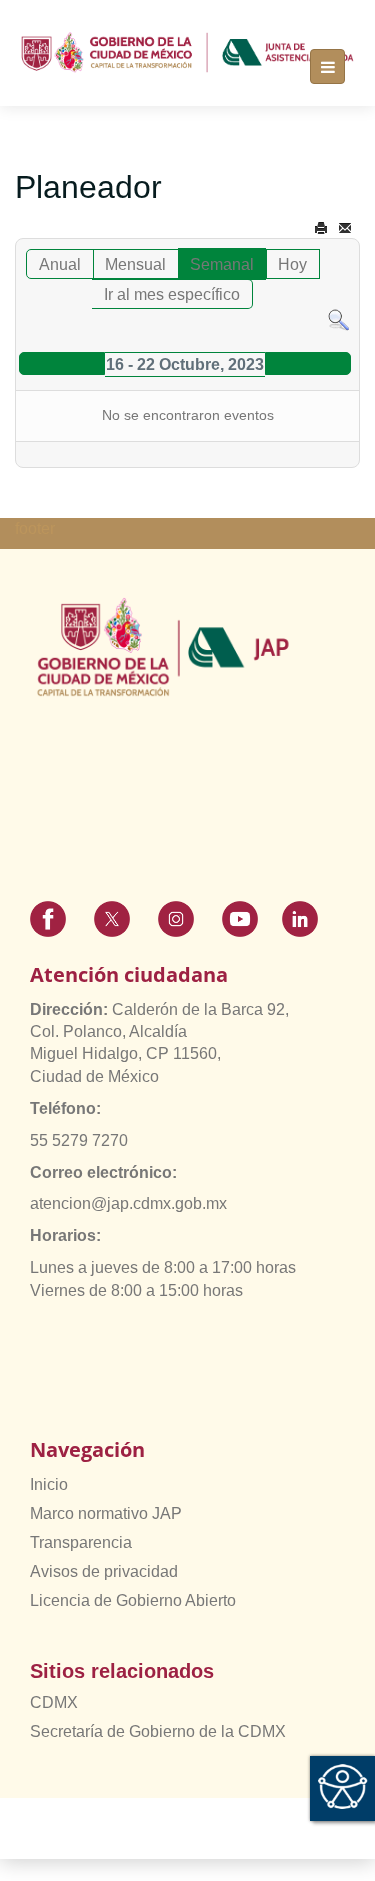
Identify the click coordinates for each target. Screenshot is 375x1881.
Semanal (222, 264)
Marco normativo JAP (106, 1513)
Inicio (49, 1484)
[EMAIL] (345, 228)
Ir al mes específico (172, 294)
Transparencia (81, 1542)
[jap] (187, 52)
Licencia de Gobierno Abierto (133, 1600)
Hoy (292, 264)
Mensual (135, 264)
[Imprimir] (321, 228)
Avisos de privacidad (104, 1571)
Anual (60, 264)
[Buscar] (338, 319)
